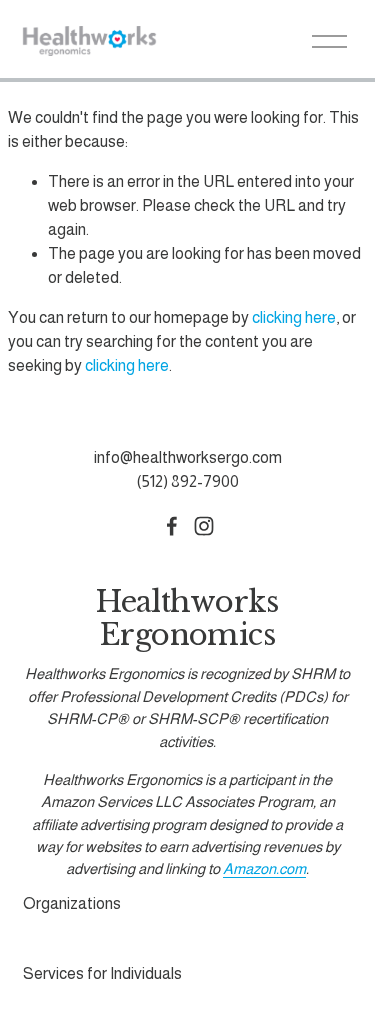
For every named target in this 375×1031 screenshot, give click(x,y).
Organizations (72, 903)
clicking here (294, 317)
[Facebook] (172, 526)
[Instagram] (204, 526)
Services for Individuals (102, 973)
